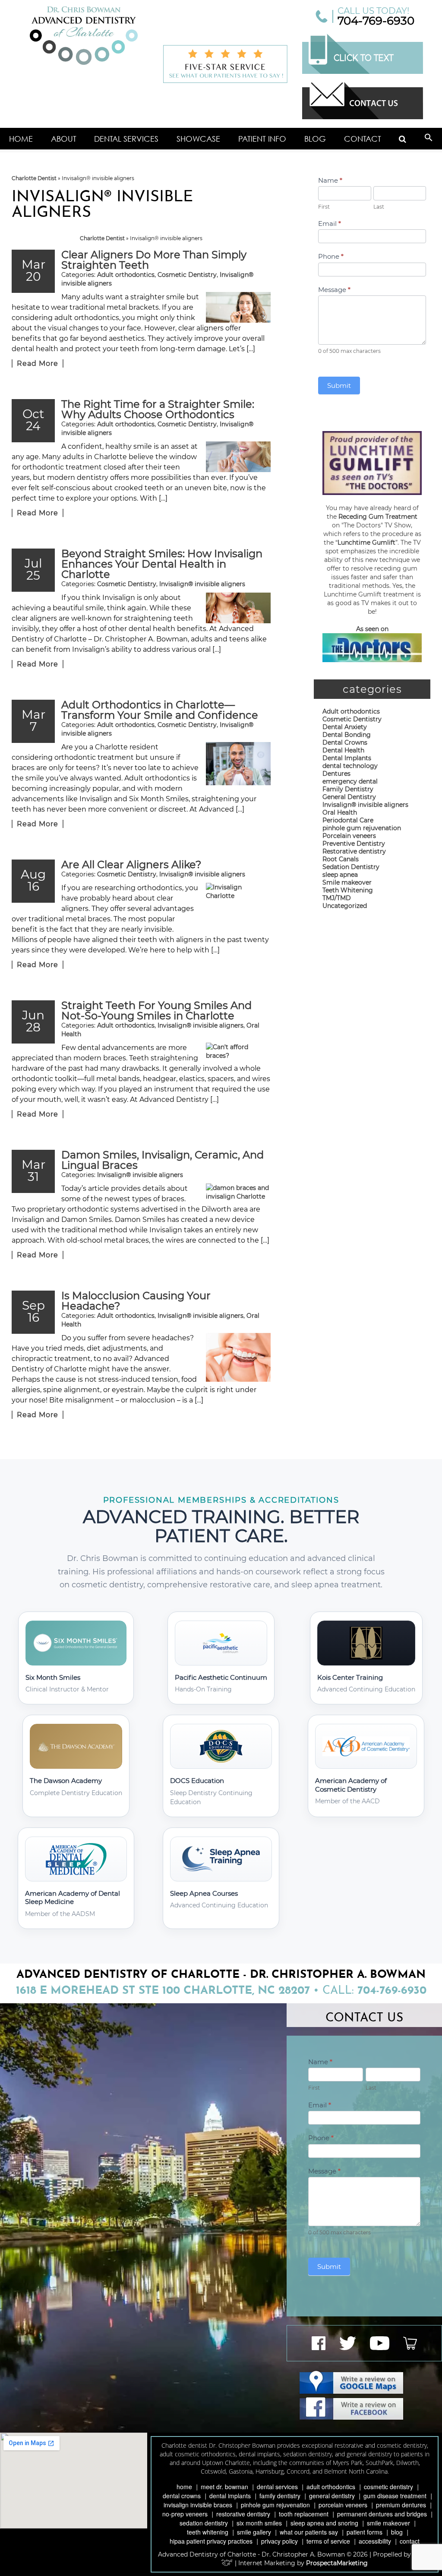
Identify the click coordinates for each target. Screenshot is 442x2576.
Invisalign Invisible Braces (198, 2505)
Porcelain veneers (349, 836)
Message (334, 290)
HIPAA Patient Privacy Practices (211, 2541)
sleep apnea (340, 875)
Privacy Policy (279, 2541)
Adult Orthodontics (331, 2487)
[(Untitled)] (403, 139)
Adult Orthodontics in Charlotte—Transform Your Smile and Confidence (160, 710)
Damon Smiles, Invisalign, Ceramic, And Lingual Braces (163, 1160)
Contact (363, 139)
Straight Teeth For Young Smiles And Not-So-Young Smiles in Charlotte (156, 1010)
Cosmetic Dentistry (187, 275)
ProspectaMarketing (337, 2563)
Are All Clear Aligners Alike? (131, 864)
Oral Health (340, 812)
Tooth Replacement (304, 2514)
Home (21, 139)
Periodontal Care (348, 820)
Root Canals (341, 859)
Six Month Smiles (259, 2523)
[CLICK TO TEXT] (363, 72)
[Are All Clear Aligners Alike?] (238, 907)
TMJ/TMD (337, 898)
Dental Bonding (347, 735)
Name (330, 180)
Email (330, 224)
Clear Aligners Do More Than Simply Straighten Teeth (154, 260)
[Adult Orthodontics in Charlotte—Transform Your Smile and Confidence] (238, 764)
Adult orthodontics (126, 275)
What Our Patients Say (309, 2532)
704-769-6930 (376, 21)
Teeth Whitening (348, 890)
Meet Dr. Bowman (224, 2487)
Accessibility (375, 2541)
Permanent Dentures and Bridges (382, 2514)
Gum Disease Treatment (395, 2496)
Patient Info (262, 139)
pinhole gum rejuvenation (362, 828)
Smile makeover (347, 882)
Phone (331, 256)
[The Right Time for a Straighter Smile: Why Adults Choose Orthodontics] (238, 457)
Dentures (336, 774)
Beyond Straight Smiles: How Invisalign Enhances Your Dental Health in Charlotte (162, 564)
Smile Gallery (254, 2532)
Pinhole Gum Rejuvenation (275, 2505)
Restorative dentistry (354, 851)
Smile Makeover (388, 2523)
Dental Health (343, 750)
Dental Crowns (345, 742)
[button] (429, 139)
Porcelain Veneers (343, 2505)
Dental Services (126, 139)
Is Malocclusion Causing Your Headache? (136, 1301)
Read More (38, 363)
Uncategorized (345, 906)
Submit (339, 385)
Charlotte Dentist (34, 178)
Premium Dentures (401, 2505)
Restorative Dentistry (243, 2514)
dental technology (350, 766)
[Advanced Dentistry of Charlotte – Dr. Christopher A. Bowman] (84, 36)
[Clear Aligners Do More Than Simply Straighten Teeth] (238, 307)
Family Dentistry (348, 789)
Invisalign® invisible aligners (202, 584)
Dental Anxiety (345, 727)
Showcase (198, 139)
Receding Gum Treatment (378, 517)
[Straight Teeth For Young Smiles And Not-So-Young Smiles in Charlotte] (238, 1051)
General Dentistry (349, 797)
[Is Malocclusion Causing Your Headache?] (238, 1357)
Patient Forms (365, 2532)
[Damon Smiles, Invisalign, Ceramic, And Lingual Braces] (238, 1192)
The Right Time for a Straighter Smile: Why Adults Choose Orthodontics (158, 409)
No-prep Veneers (185, 2514)
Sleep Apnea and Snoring (324, 2523)
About (64, 139)
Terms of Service (328, 2541)
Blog (315, 139)
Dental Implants (347, 758)
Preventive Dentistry (354, 844)
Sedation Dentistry (351, 867)
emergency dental (350, 781)
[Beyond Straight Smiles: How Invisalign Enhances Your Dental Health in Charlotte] (238, 608)
